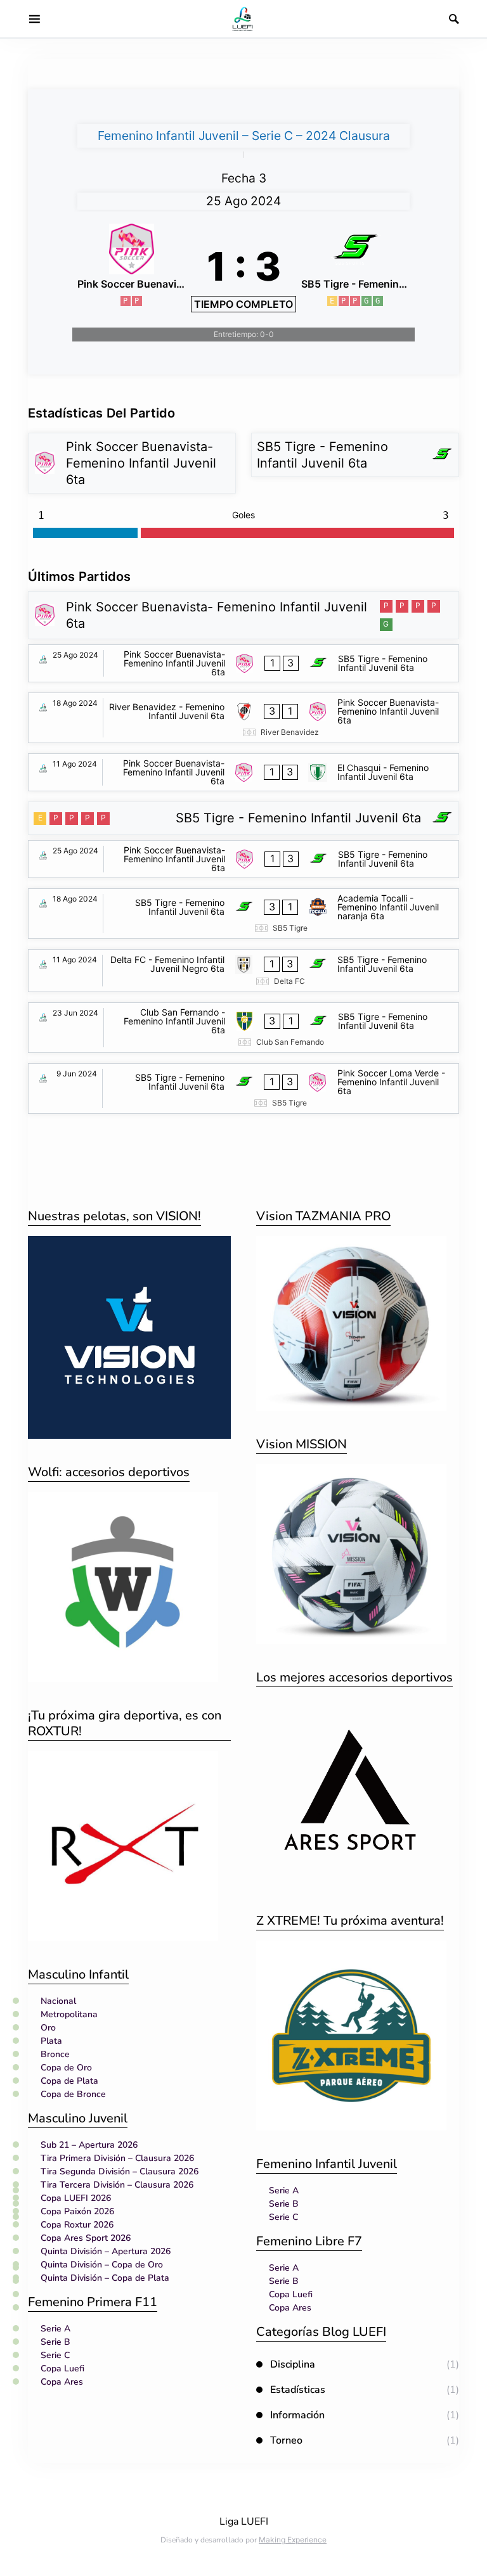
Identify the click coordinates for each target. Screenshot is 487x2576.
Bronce (55, 2054)
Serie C (55, 2355)
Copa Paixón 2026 (77, 2211)
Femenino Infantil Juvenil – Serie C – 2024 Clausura (244, 136)
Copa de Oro (66, 2068)
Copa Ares (62, 2382)
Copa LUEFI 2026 (76, 2198)
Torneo (286, 2440)
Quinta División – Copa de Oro (102, 2265)
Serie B (55, 2342)
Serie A (55, 2329)
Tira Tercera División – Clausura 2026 (117, 2185)
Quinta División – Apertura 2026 (106, 2251)
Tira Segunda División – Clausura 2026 (120, 2171)
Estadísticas (298, 2390)
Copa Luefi (62, 2369)
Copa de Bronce (73, 2094)
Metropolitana (69, 2014)
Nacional (58, 2001)
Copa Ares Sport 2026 (86, 2238)
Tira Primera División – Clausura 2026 (117, 2158)
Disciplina (293, 2364)
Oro (48, 2028)
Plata (51, 2041)
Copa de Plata (69, 2081)
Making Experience (293, 2540)
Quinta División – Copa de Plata (105, 2278)
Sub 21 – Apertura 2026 (89, 2145)
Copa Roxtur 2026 (77, 2225)
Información (297, 2415)
